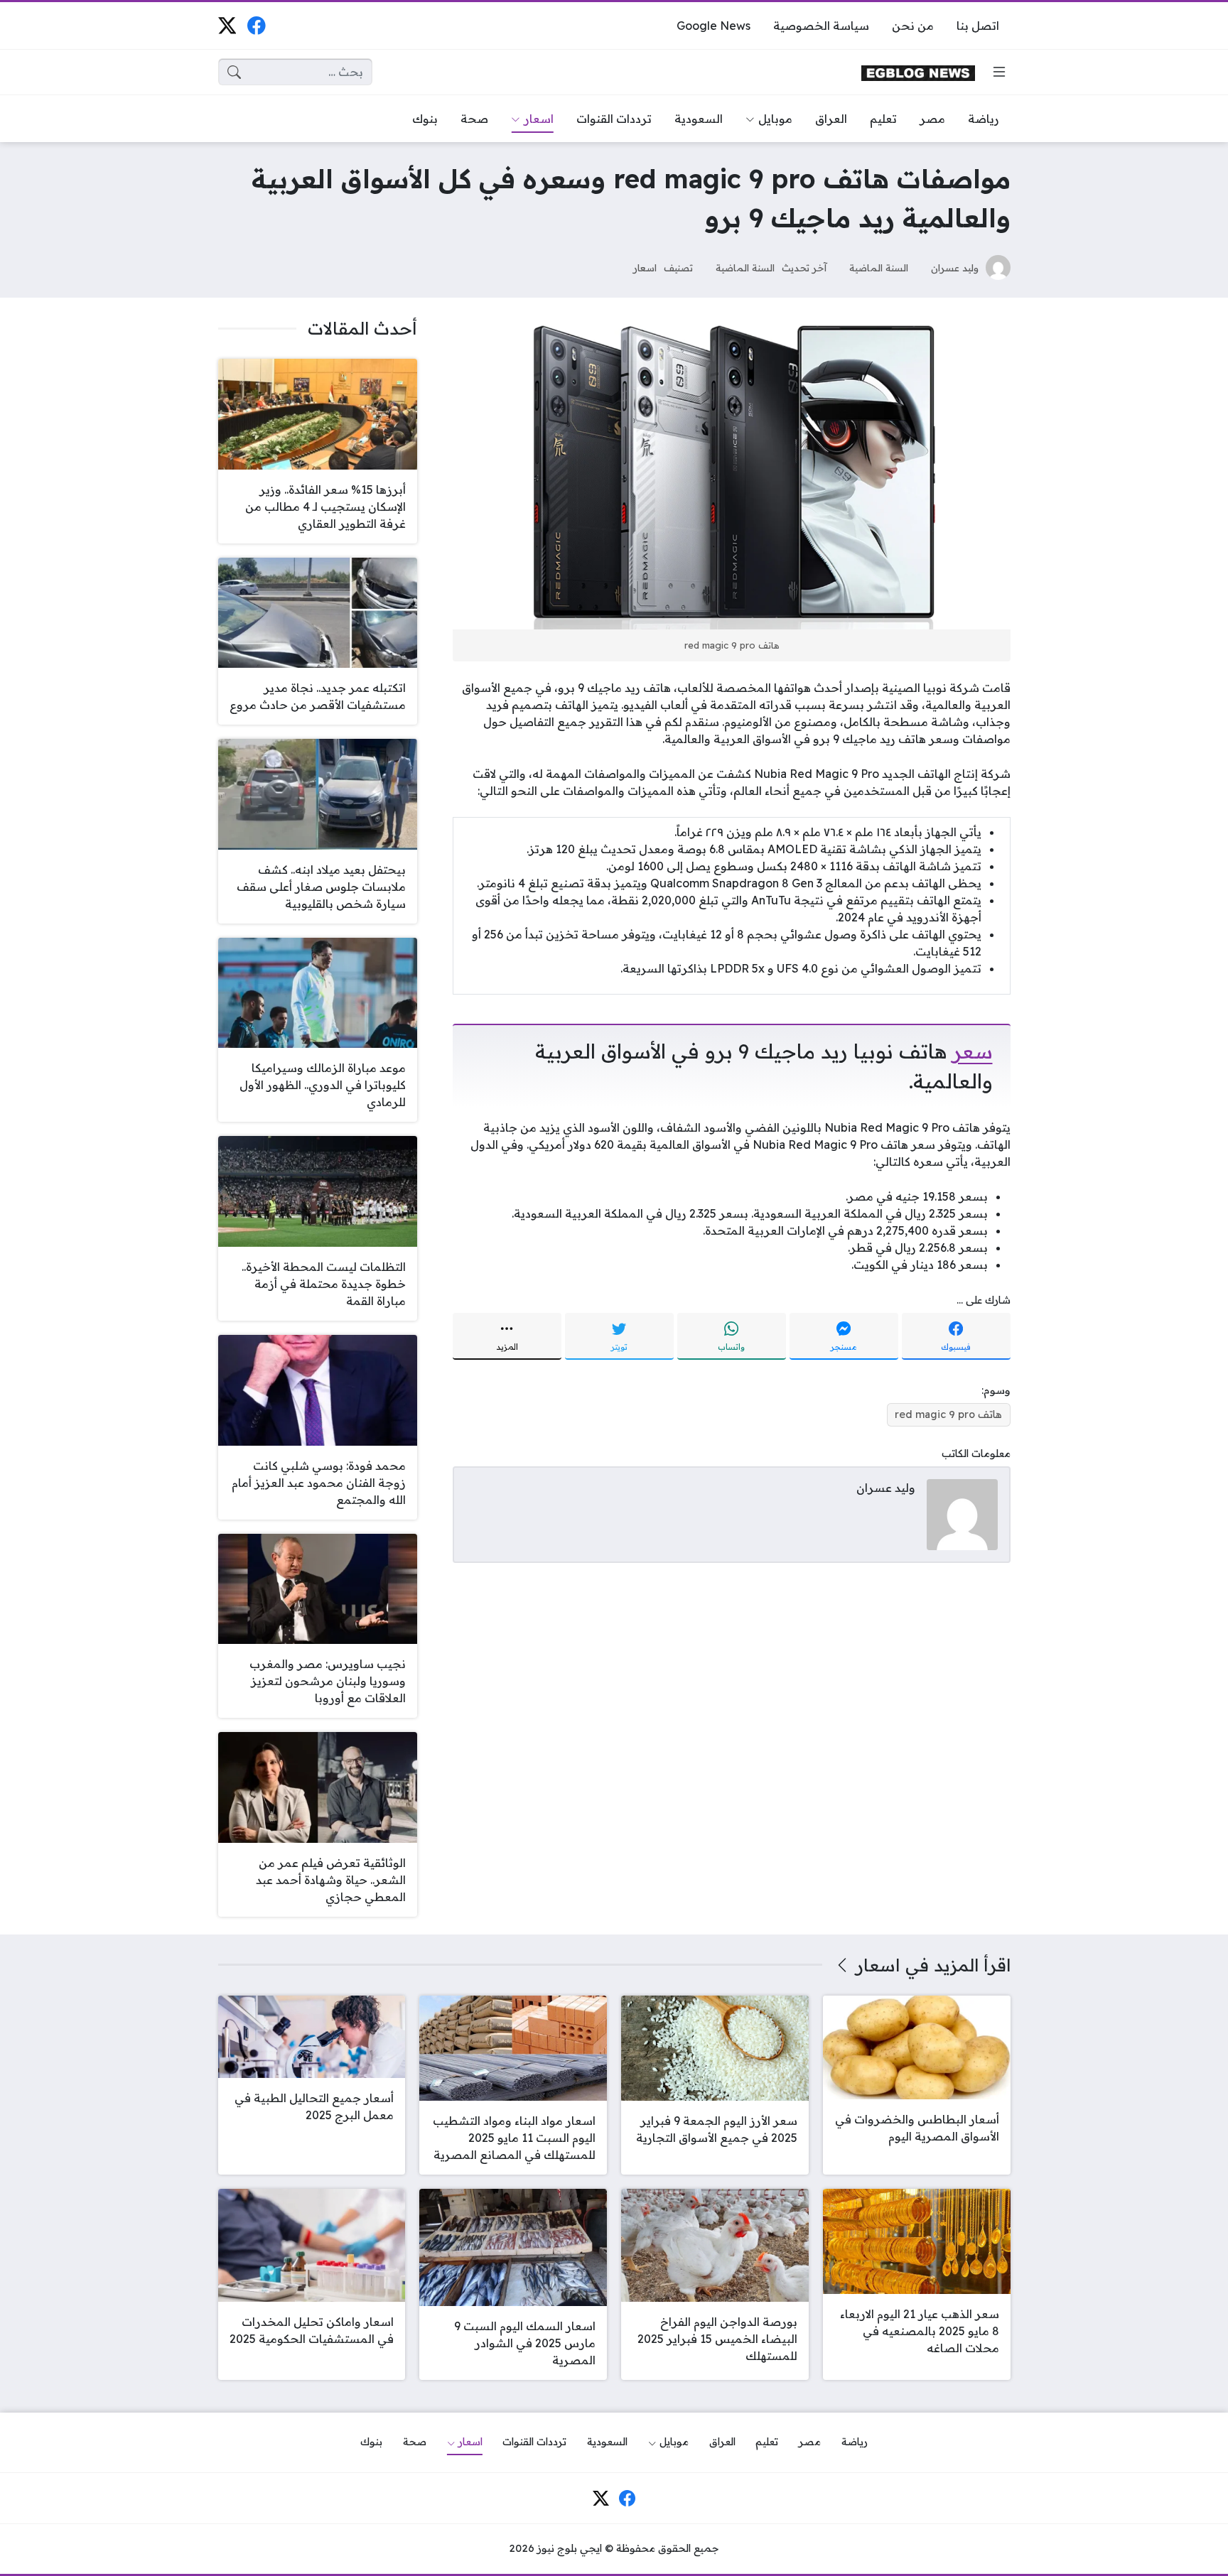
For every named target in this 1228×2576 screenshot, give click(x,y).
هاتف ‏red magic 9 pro (948, 1414)
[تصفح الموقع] (999, 72)
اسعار (645, 267)
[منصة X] (227, 25)
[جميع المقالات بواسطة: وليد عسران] (962, 1514)
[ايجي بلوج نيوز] (918, 72)
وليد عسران (955, 267)
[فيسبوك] (256, 25)
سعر (973, 1051)
